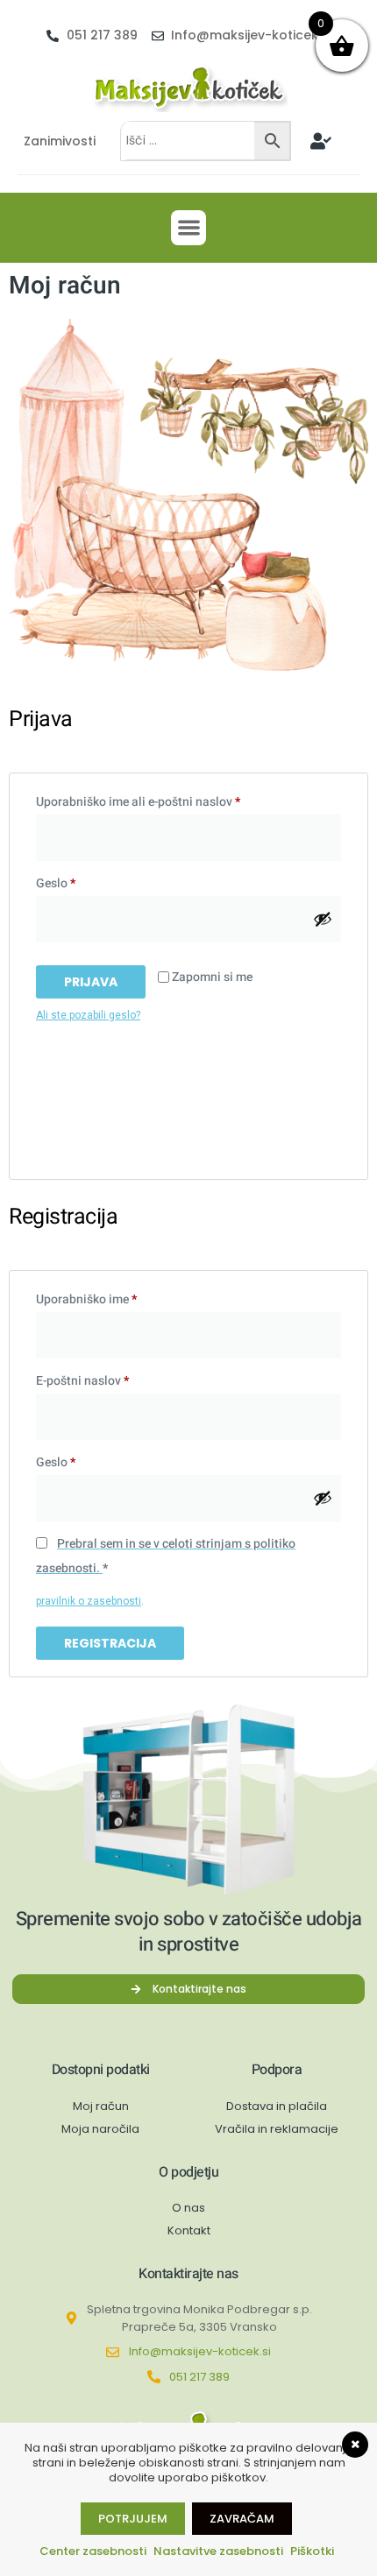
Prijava (91, 982)
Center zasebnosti (93, 2551)
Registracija (110, 1643)
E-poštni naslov (111, 1380)
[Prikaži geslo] (323, 919)
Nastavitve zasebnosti (218, 2551)
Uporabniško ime (115, 1298)
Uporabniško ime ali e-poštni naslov (167, 801)
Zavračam (242, 2519)
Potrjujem (133, 2519)
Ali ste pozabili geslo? (88, 1015)
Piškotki (312, 2551)
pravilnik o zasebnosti (89, 1601)
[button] (189, 228)
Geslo (85, 882)
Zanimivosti (60, 141)
